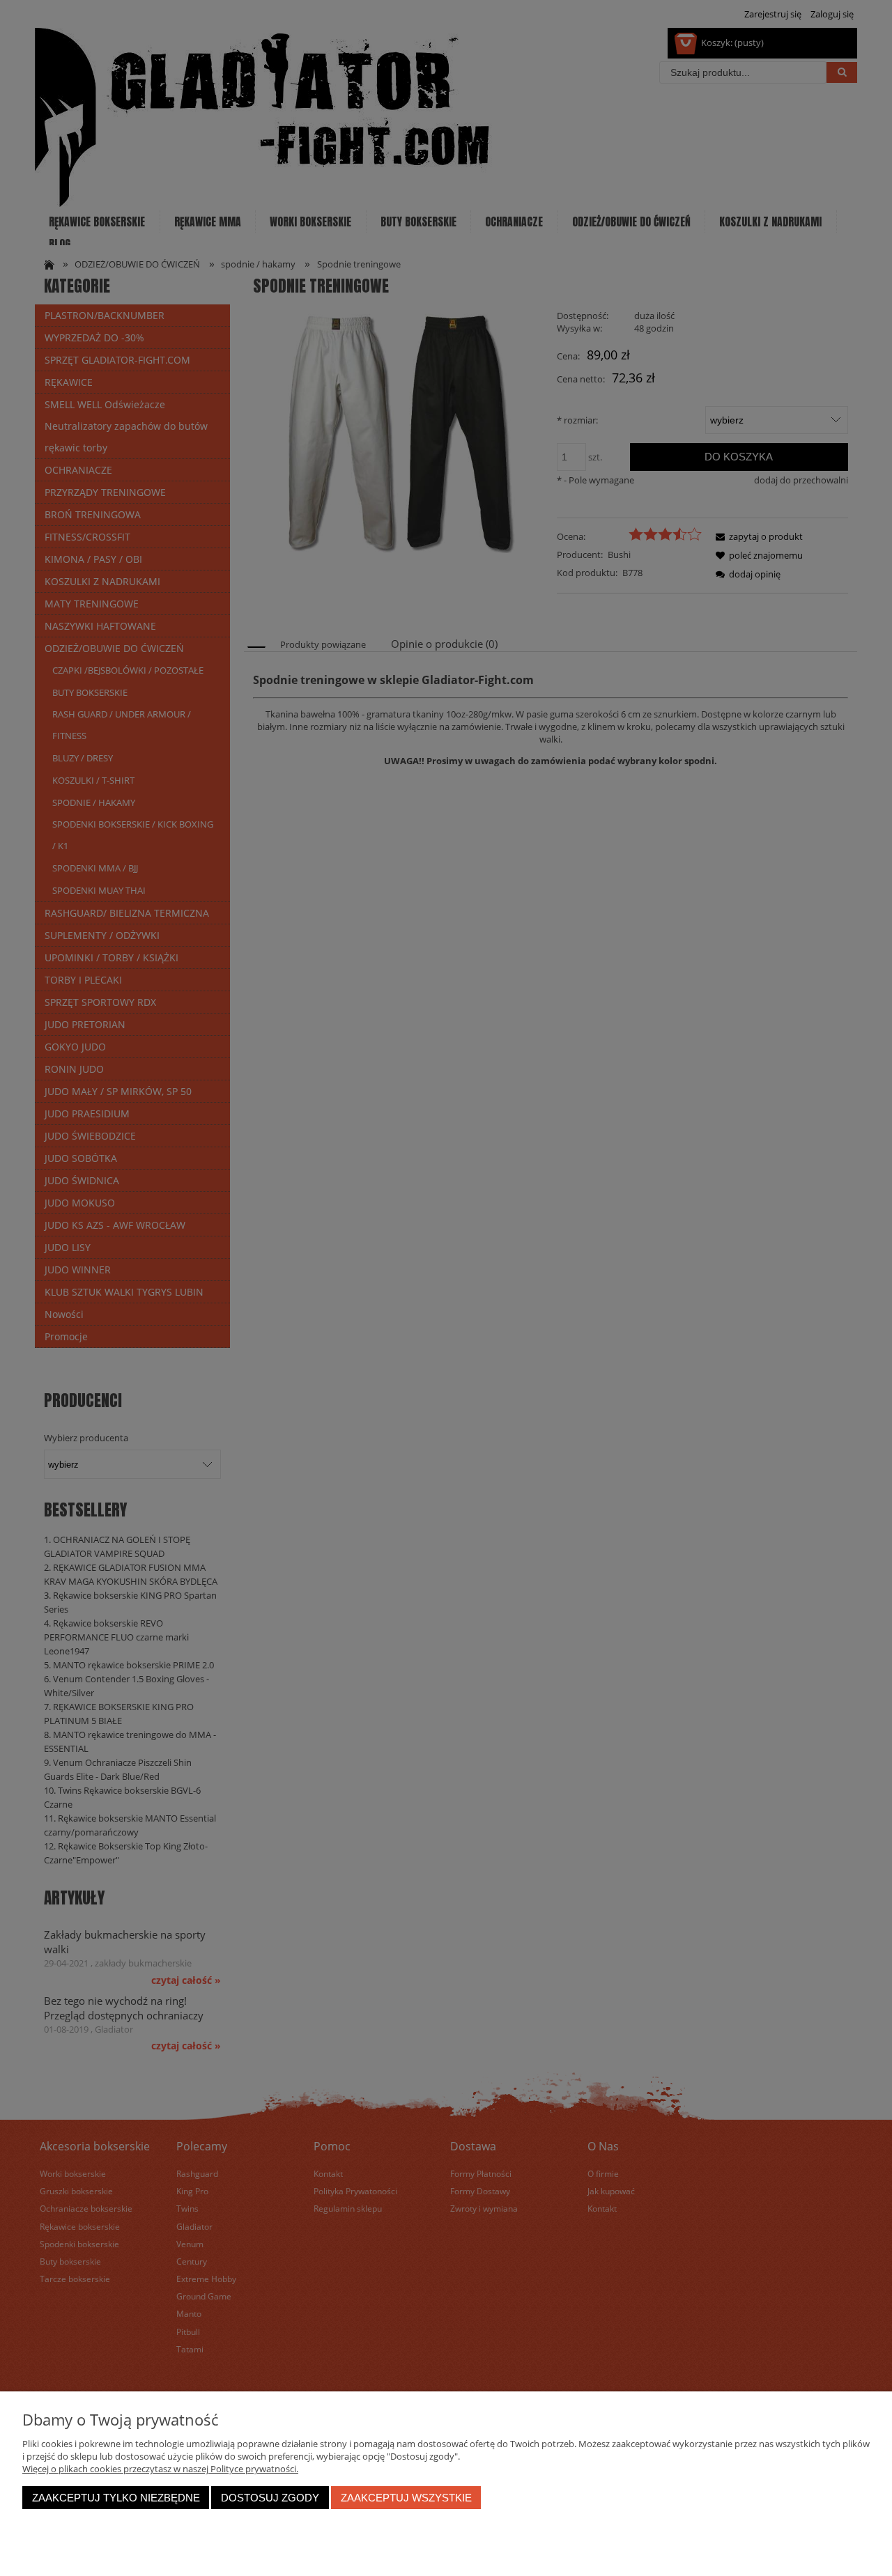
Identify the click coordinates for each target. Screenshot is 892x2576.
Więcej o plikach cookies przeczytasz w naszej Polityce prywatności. (160, 2469)
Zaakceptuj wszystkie (406, 2498)
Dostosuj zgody (270, 2498)
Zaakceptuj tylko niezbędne (116, 2498)
